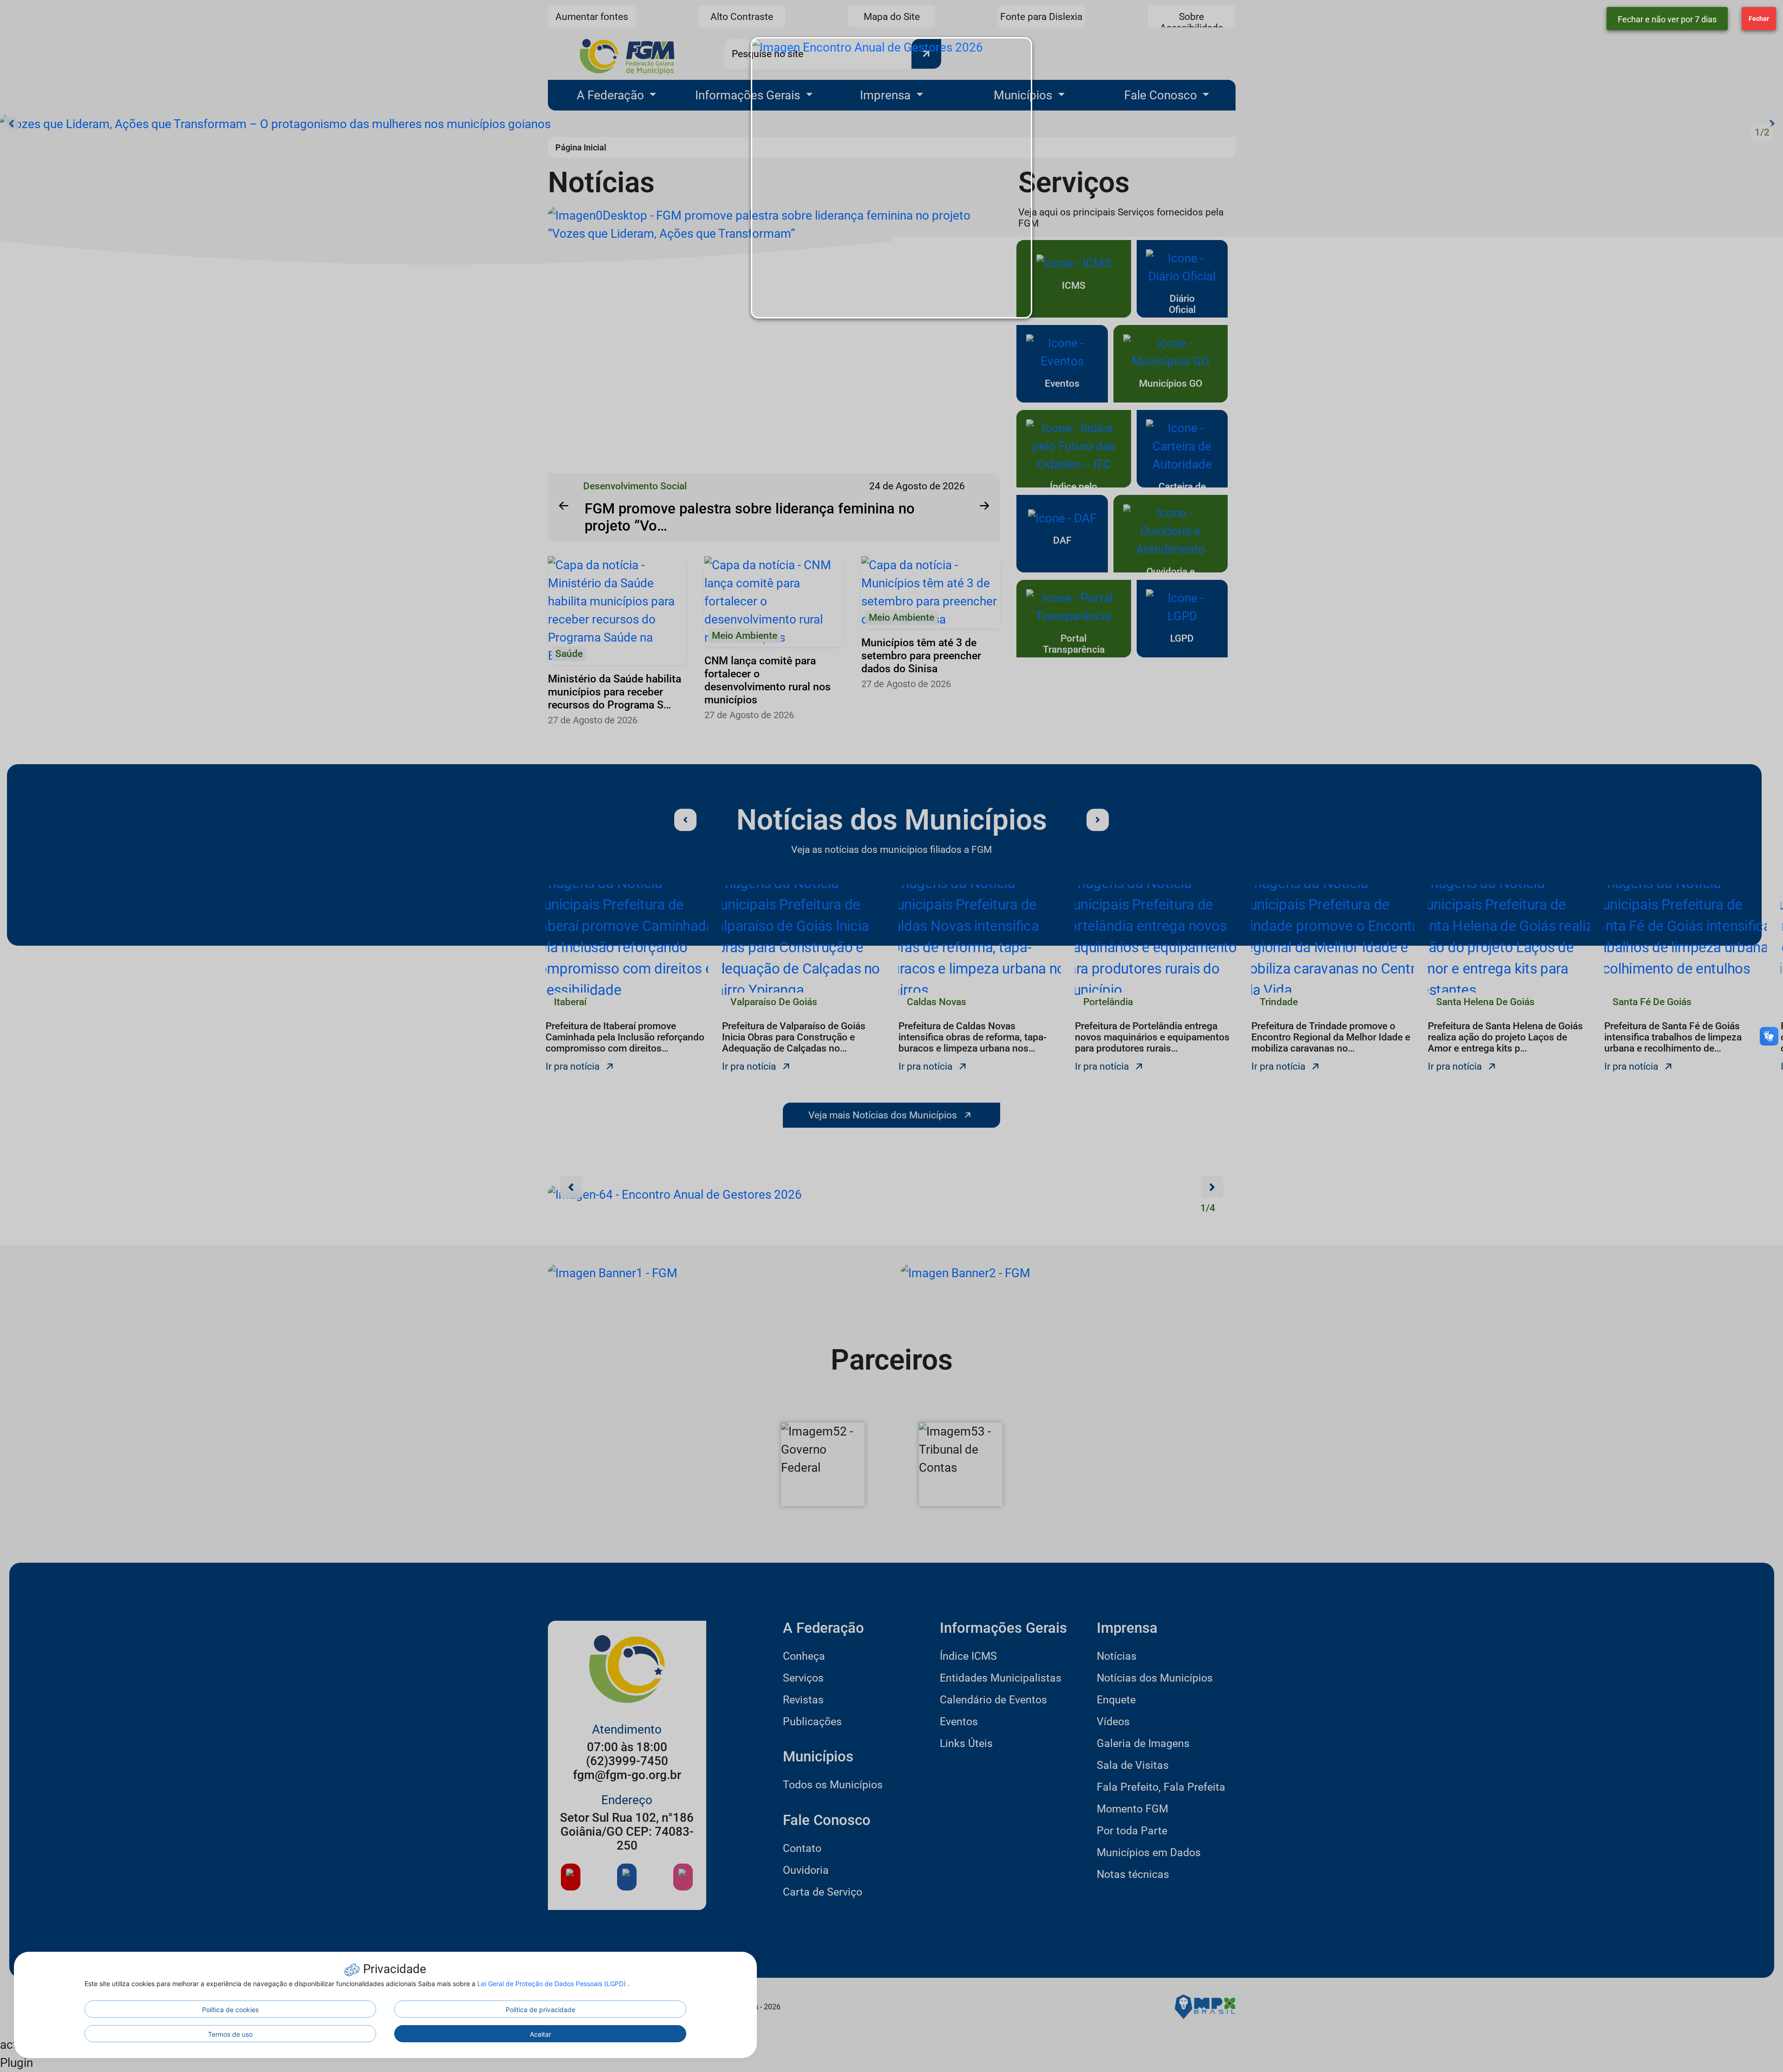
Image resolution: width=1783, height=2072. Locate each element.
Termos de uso (230, 2034)
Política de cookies (230, 2010)
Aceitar (540, 2034)
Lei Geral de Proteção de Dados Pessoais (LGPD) (553, 1984)
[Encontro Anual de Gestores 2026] (891, 178)
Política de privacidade (540, 2010)
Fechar (1759, 19)
